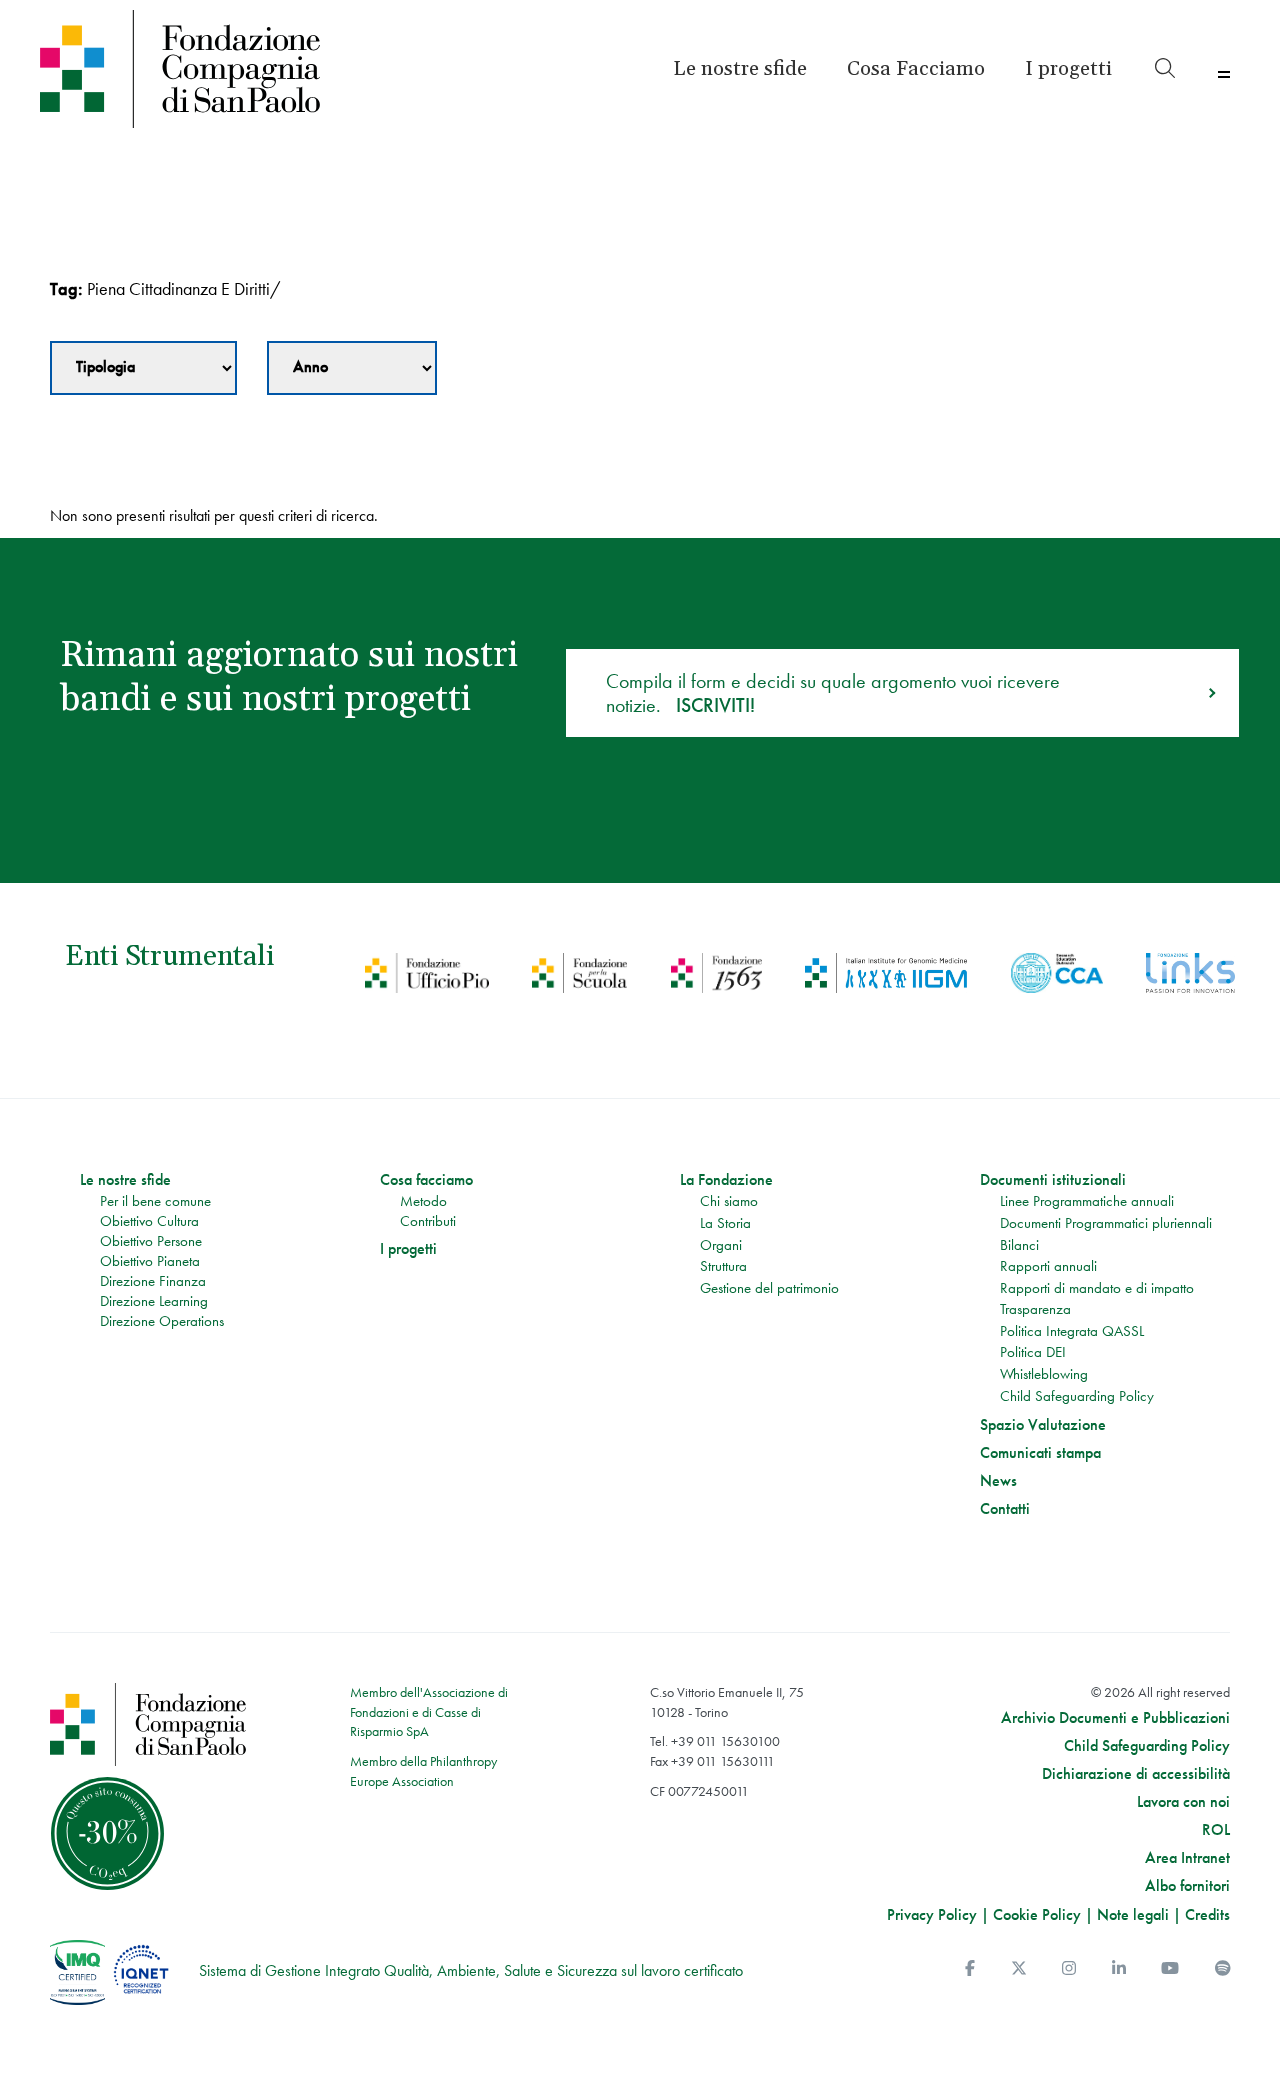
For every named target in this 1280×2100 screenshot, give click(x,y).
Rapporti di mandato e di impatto (1097, 1288)
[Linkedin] (1119, 1968)
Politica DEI (1033, 1352)
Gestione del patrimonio (769, 1288)
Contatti (1005, 1509)
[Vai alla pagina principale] (182, 69)
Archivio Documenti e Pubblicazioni (1115, 1718)
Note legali (1133, 1914)
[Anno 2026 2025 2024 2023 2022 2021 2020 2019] (352, 368)
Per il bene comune (155, 1201)
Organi (721, 1245)
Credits (1207, 1914)
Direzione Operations (162, 1321)
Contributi (428, 1221)
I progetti (408, 1249)
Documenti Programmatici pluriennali (1106, 1223)
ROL (1216, 1830)
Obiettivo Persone (151, 1241)
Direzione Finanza (153, 1281)
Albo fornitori (1187, 1886)
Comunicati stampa (1040, 1453)
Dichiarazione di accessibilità (1136, 1774)
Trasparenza (1035, 1309)
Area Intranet (1187, 1858)
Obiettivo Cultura (149, 1221)
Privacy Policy (932, 1914)
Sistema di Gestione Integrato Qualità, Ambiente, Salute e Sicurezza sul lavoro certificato (471, 1970)
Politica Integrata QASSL (1072, 1331)
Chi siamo (729, 1201)
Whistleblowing (1044, 1374)
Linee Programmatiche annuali (1087, 1201)
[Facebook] (970, 1968)
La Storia (725, 1223)
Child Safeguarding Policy (1077, 1396)
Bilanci (1019, 1245)
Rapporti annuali (1048, 1266)
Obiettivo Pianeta (150, 1261)
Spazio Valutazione (1043, 1425)
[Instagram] (1069, 1968)
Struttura (723, 1266)
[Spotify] (1223, 1968)
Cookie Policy (1037, 1914)
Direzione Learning (154, 1301)
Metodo (423, 1201)
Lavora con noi (1183, 1802)
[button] (1068, 69)
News (998, 1481)
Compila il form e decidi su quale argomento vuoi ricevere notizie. (833, 693)
